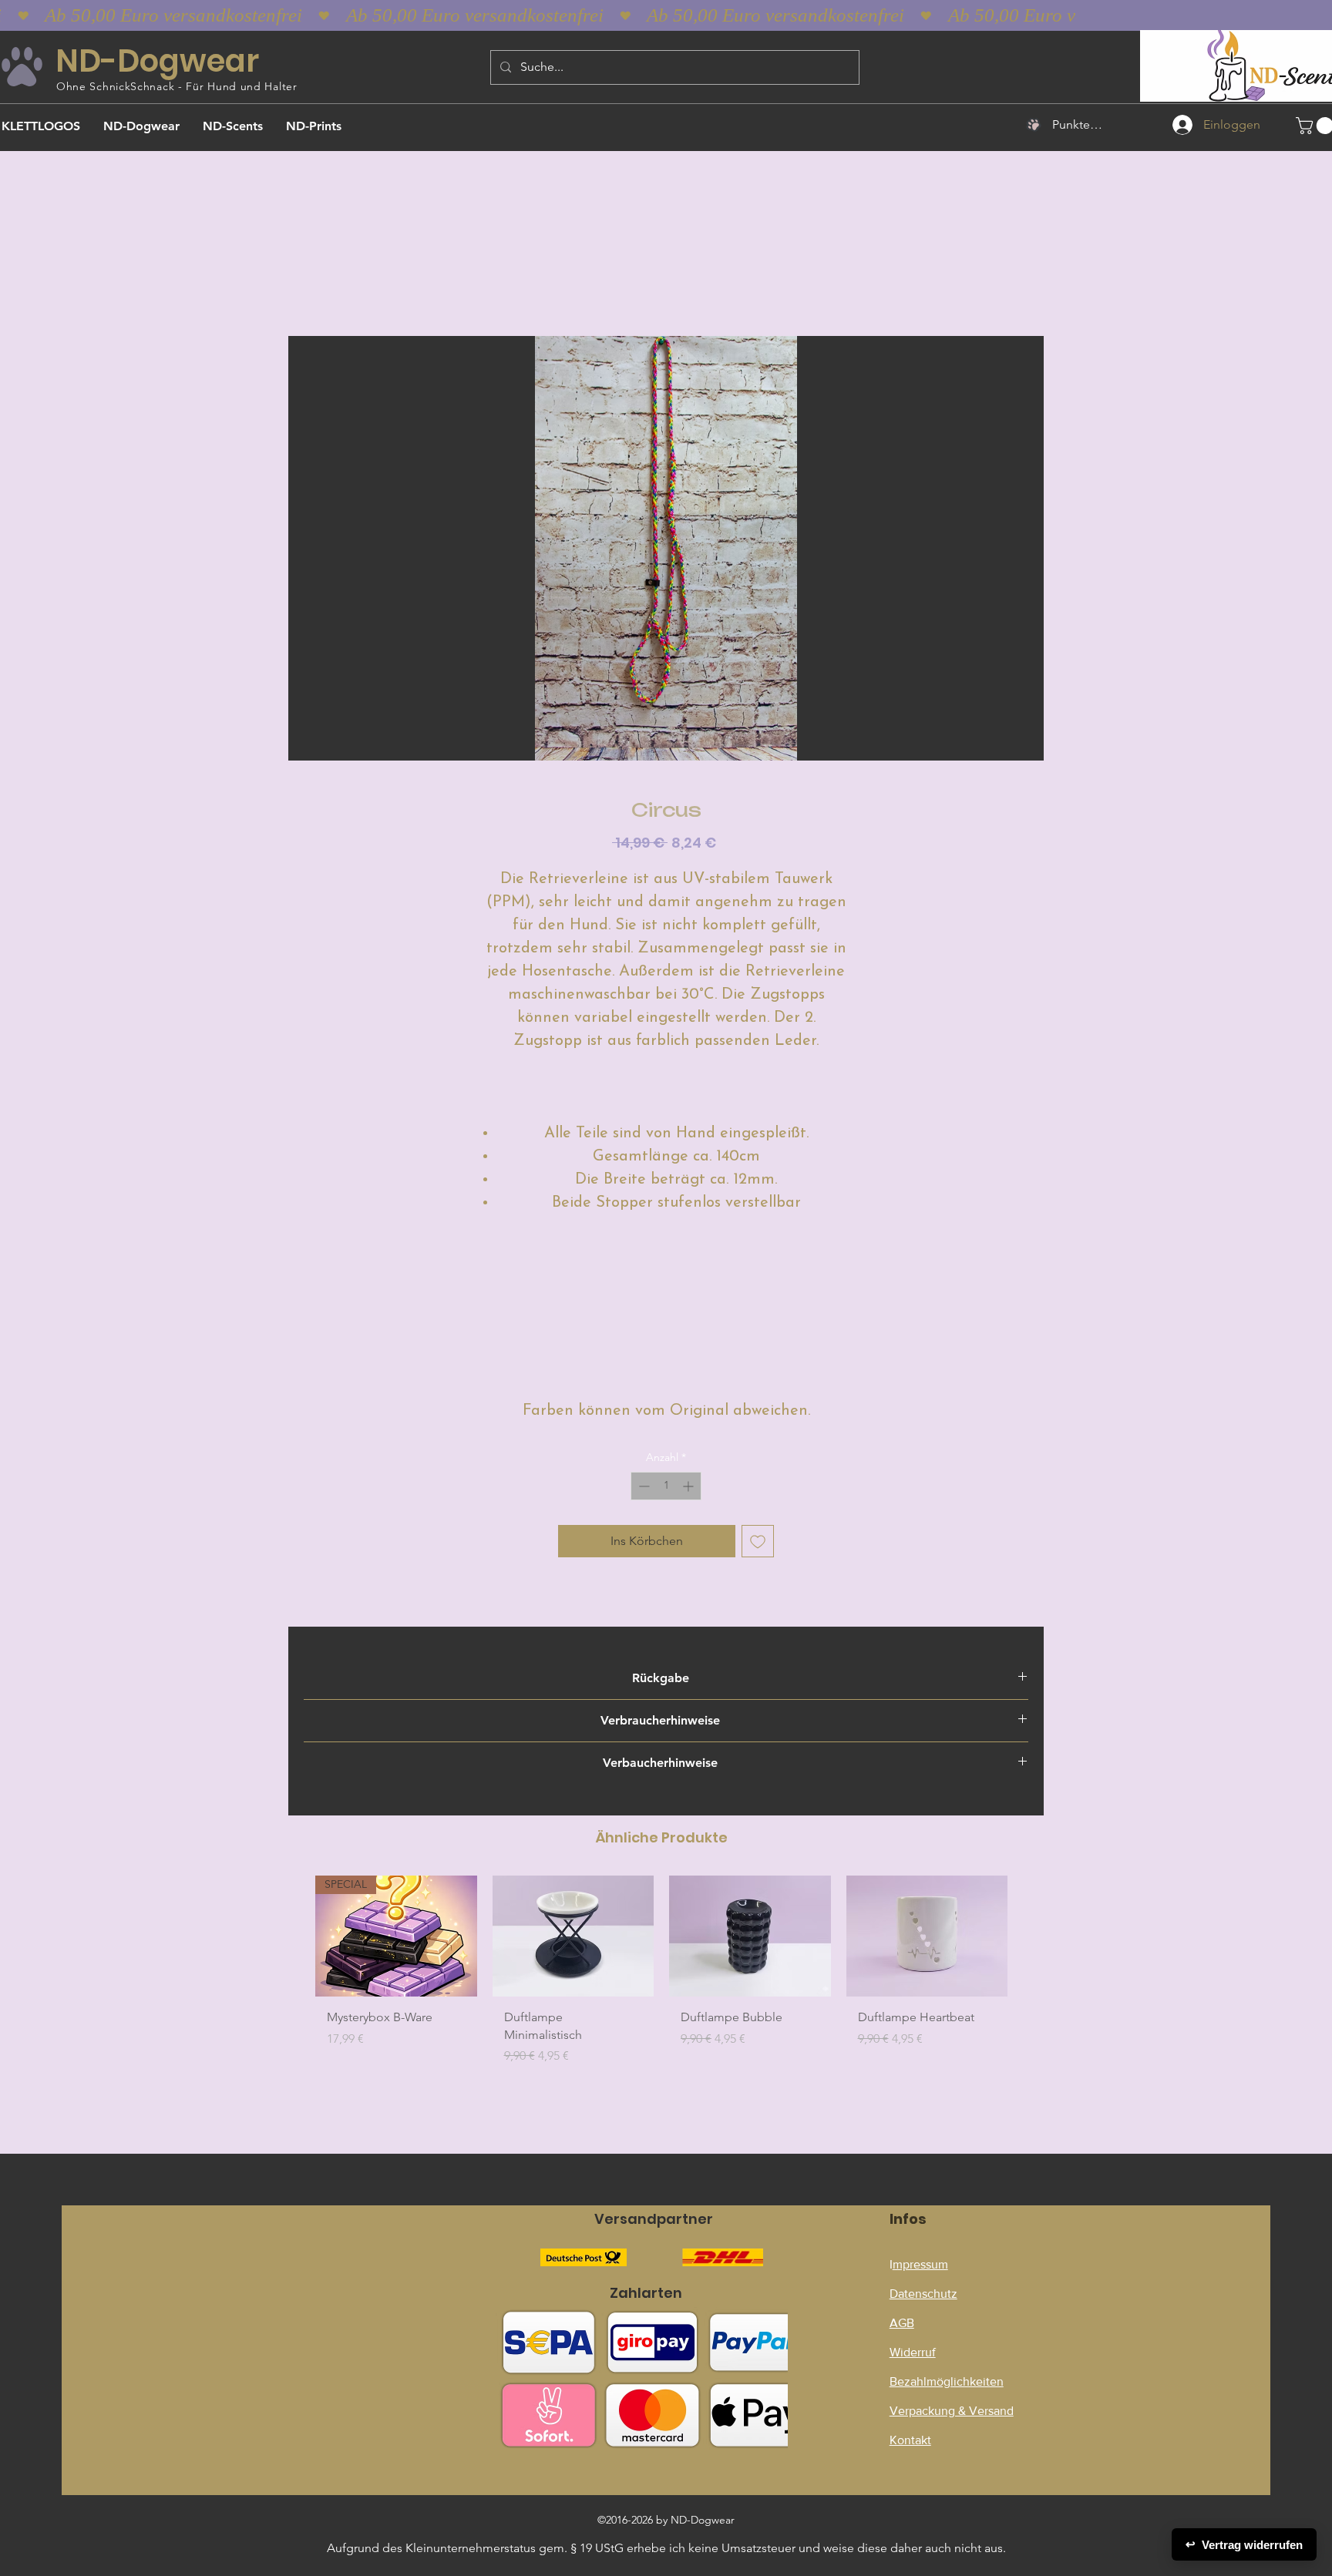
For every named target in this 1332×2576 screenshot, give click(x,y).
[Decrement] (642, 1486)
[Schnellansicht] (573, 1936)
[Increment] (690, 1486)
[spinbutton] (666, 1486)
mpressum (920, 2264)
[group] (661, 1985)
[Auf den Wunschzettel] (758, 1541)
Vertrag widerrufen (1244, 2544)
